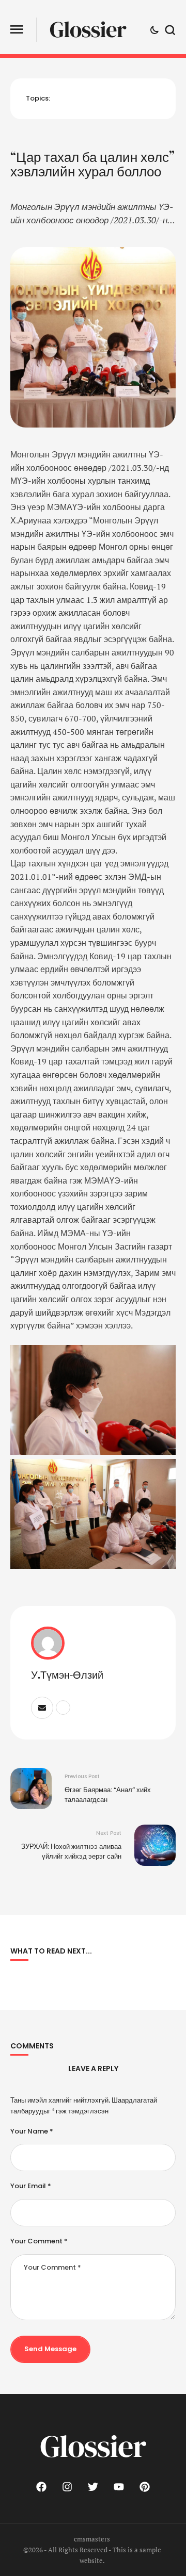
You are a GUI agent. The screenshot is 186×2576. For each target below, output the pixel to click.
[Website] (63, 1708)
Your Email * (31, 2186)
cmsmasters (92, 2539)
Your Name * (32, 2131)
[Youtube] (119, 2487)
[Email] (42, 1708)
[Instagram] (67, 2487)
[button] (17, 30)
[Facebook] (41, 2487)
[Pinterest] (145, 2487)
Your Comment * (39, 2241)
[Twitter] (93, 2487)
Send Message (50, 2349)
